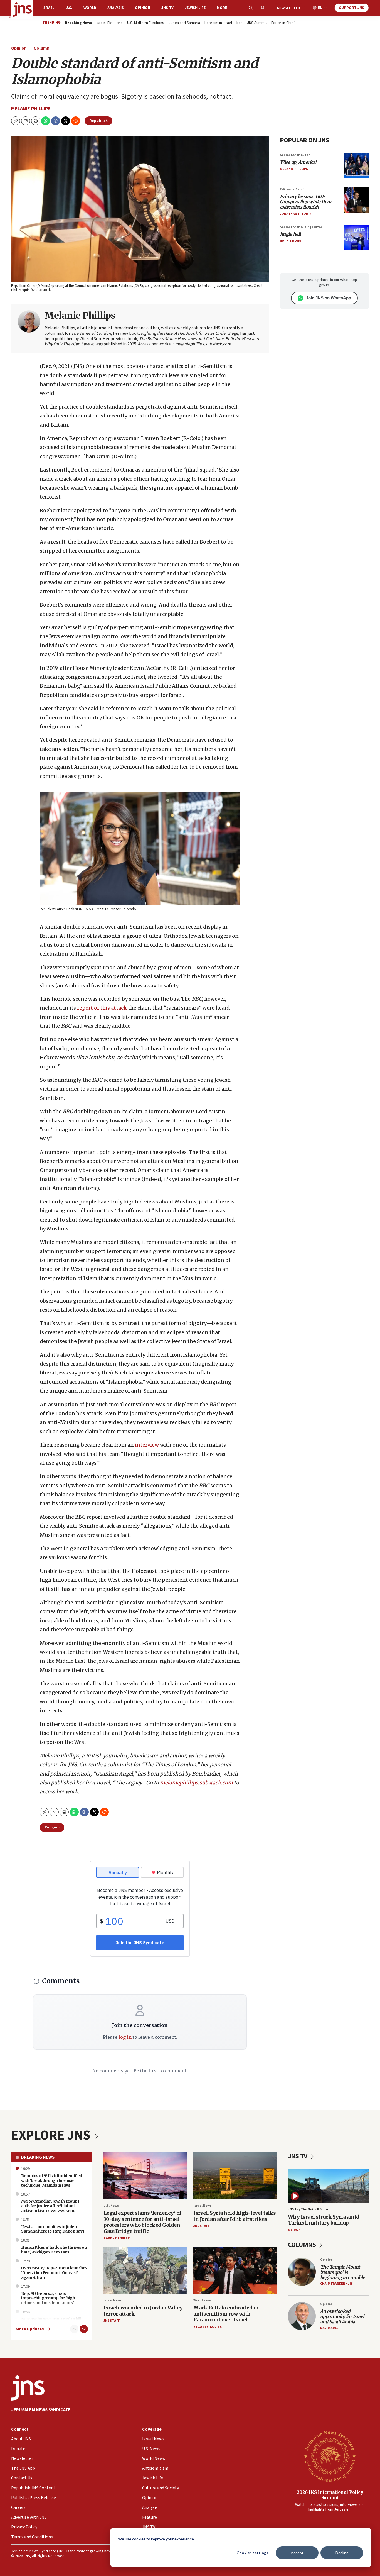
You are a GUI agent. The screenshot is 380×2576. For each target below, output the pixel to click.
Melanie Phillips (31, 109)
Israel (48, 8)
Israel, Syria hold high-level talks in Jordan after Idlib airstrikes (235, 2216)
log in (125, 2037)
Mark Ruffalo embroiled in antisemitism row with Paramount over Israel (226, 2314)
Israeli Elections (110, 23)
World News (203, 2300)
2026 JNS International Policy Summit (330, 2495)
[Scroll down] (84, 2329)
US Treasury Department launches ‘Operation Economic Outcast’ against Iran (54, 2273)
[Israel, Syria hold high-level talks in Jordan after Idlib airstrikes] (235, 2176)
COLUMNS (303, 2245)
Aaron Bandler (117, 2238)
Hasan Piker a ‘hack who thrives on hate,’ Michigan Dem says (54, 2250)
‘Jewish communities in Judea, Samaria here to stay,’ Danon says (53, 2229)
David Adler (330, 2328)
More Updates (30, 2329)
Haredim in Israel (218, 23)
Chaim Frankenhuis (336, 2284)
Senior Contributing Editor (301, 227)
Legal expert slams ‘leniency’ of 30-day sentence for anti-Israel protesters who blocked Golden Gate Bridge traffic (142, 2222)
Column (42, 48)
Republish (98, 121)
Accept (297, 2553)
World (90, 8)
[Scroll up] (74, 2329)
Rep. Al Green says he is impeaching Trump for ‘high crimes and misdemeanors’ (48, 2298)
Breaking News (38, 2157)
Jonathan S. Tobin (296, 214)
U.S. (69, 8)
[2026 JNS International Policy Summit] (330, 2456)
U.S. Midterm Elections (146, 23)
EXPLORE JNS (52, 2135)
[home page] (22, 9)
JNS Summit (257, 23)
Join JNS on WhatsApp (329, 298)
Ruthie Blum (290, 241)
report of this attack (102, 1008)
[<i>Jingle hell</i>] (356, 238)
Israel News (202, 2206)
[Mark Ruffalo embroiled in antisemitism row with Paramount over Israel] (235, 2271)
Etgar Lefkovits (208, 2327)
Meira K (294, 2230)
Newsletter (289, 8)
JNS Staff (201, 2226)
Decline (342, 2553)
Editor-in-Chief (283, 23)
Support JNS (352, 8)
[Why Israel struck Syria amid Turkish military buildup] (329, 2186)
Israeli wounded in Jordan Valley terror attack (143, 2311)
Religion (52, 1827)
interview (147, 1445)
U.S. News (111, 2206)
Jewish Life (195, 8)
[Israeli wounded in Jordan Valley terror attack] (145, 2271)
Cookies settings (252, 2553)
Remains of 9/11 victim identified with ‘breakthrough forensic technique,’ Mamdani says (52, 2181)
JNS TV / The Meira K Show (308, 2209)
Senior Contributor (295, 155)
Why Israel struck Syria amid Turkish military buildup (324, 2220)
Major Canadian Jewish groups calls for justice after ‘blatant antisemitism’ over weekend (50, 2206)
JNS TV (167, 8)
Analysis (116, 8)
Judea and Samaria (184, 23)
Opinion (143, 8)
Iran (240, 23)
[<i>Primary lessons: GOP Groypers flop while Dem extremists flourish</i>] (356, 200)
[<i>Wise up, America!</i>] (356, 166)
